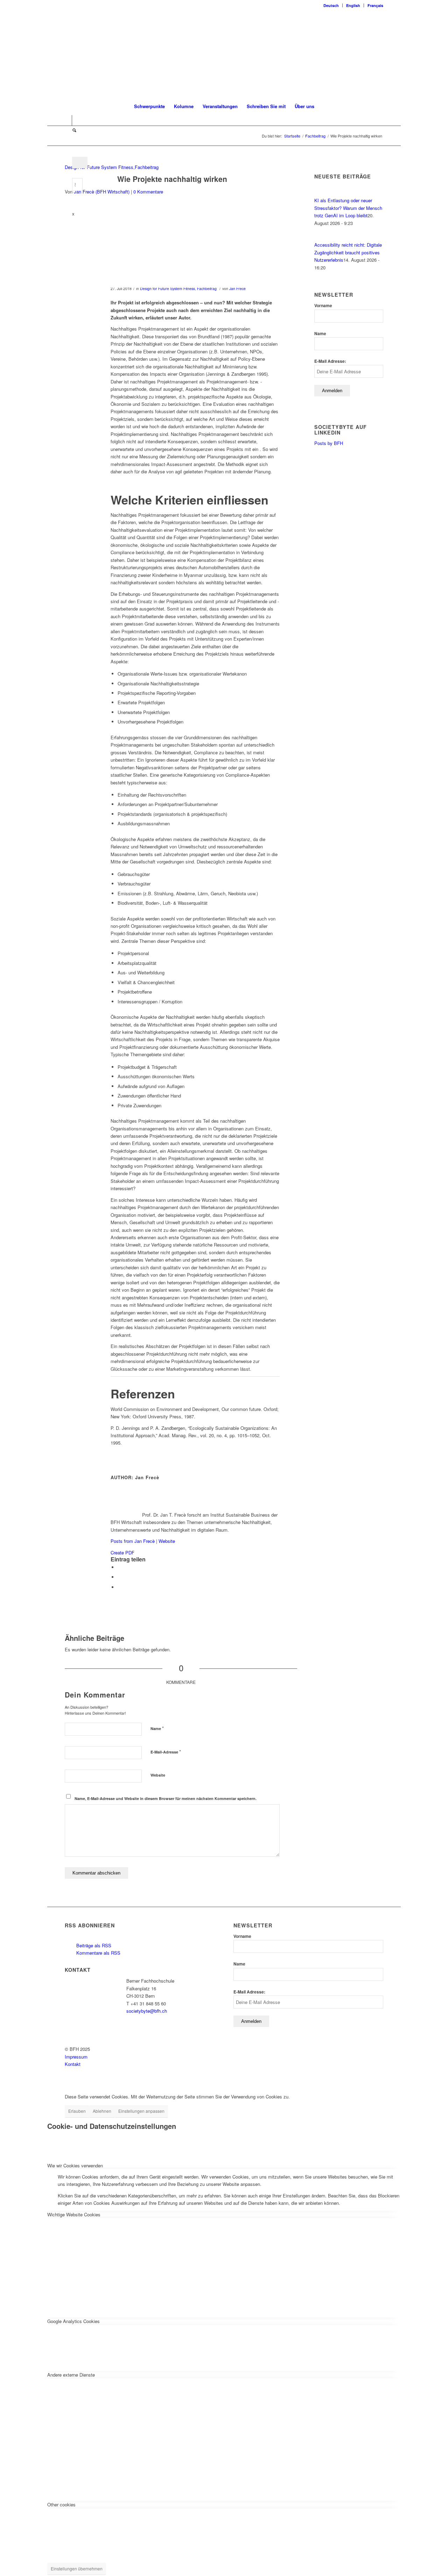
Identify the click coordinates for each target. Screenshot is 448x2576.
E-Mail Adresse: (330, 361)
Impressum (76, 2057)
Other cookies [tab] (61, 2504)
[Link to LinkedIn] (67, 120)
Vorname (323, 306)
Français (375, 5)
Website (167, 1541)
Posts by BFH (329, 443)
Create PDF (122, 1552)
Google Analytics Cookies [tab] (73, 2321)
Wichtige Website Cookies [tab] (74, 2214)
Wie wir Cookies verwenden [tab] (75, 2165)
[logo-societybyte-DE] (224, 54)
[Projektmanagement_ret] (172, 246)
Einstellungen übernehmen (77, 2568)
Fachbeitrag (147, 167)
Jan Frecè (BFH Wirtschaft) (102, 192)
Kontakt (73, 2064)
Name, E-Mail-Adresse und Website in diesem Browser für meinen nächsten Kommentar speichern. (166, 1798)
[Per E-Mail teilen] (119, 1587)
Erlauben (77, 2111)
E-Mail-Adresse (166, 1752)
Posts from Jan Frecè (133, 1541)
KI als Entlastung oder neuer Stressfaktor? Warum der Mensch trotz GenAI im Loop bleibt (348, 208)
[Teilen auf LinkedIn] (119, 1577)
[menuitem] (331, 5)
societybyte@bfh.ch (147, 2011)
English (353, 5)
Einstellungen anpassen (141, 2111)
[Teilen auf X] (119, 1567)
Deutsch (331, 5)
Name (157, 1728)
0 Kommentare (148, 192)
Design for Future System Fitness (99, 167)
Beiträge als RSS (93, 1945)
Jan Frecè (237, 288)
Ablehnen (102, 2111)
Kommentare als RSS (98, 1953)
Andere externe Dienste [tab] (71, 2375)
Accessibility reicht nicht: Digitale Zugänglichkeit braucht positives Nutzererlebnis (348, 252)
